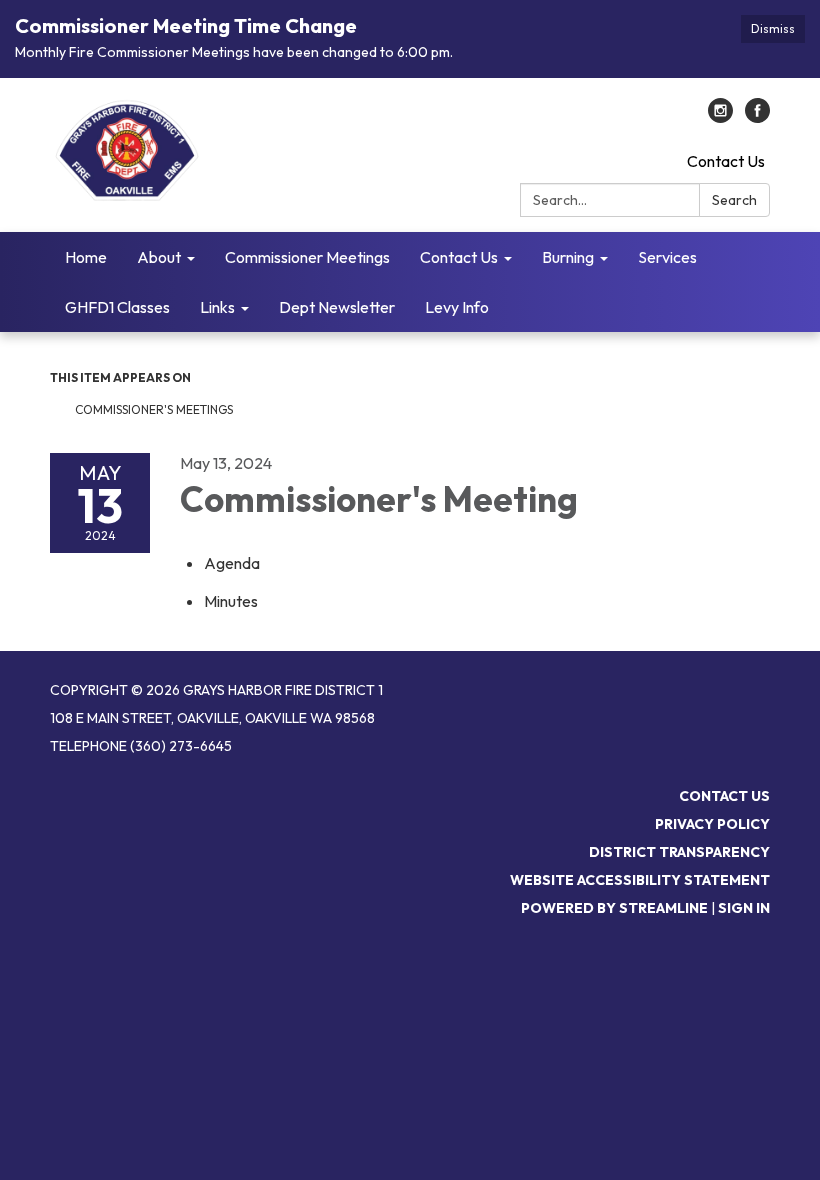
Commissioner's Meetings (154, 409)
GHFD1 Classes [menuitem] (117, 307)
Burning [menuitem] (568, 257)
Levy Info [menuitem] (457, 307)
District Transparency (679, 852)
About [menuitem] (159, 257)
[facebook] (757, 117)
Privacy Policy (712, 824)
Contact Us (726, 161)
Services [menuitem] (667, 257)
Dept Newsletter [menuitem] (337, 307)
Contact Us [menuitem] (459, 257)
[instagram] (720, 117)
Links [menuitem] (217, 307)
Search (734, 200)
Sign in (744, 908)
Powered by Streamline (614, 908)
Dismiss (773, 28)
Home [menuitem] (86, 257)
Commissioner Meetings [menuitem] (307, 257)
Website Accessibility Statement (640, 880)
